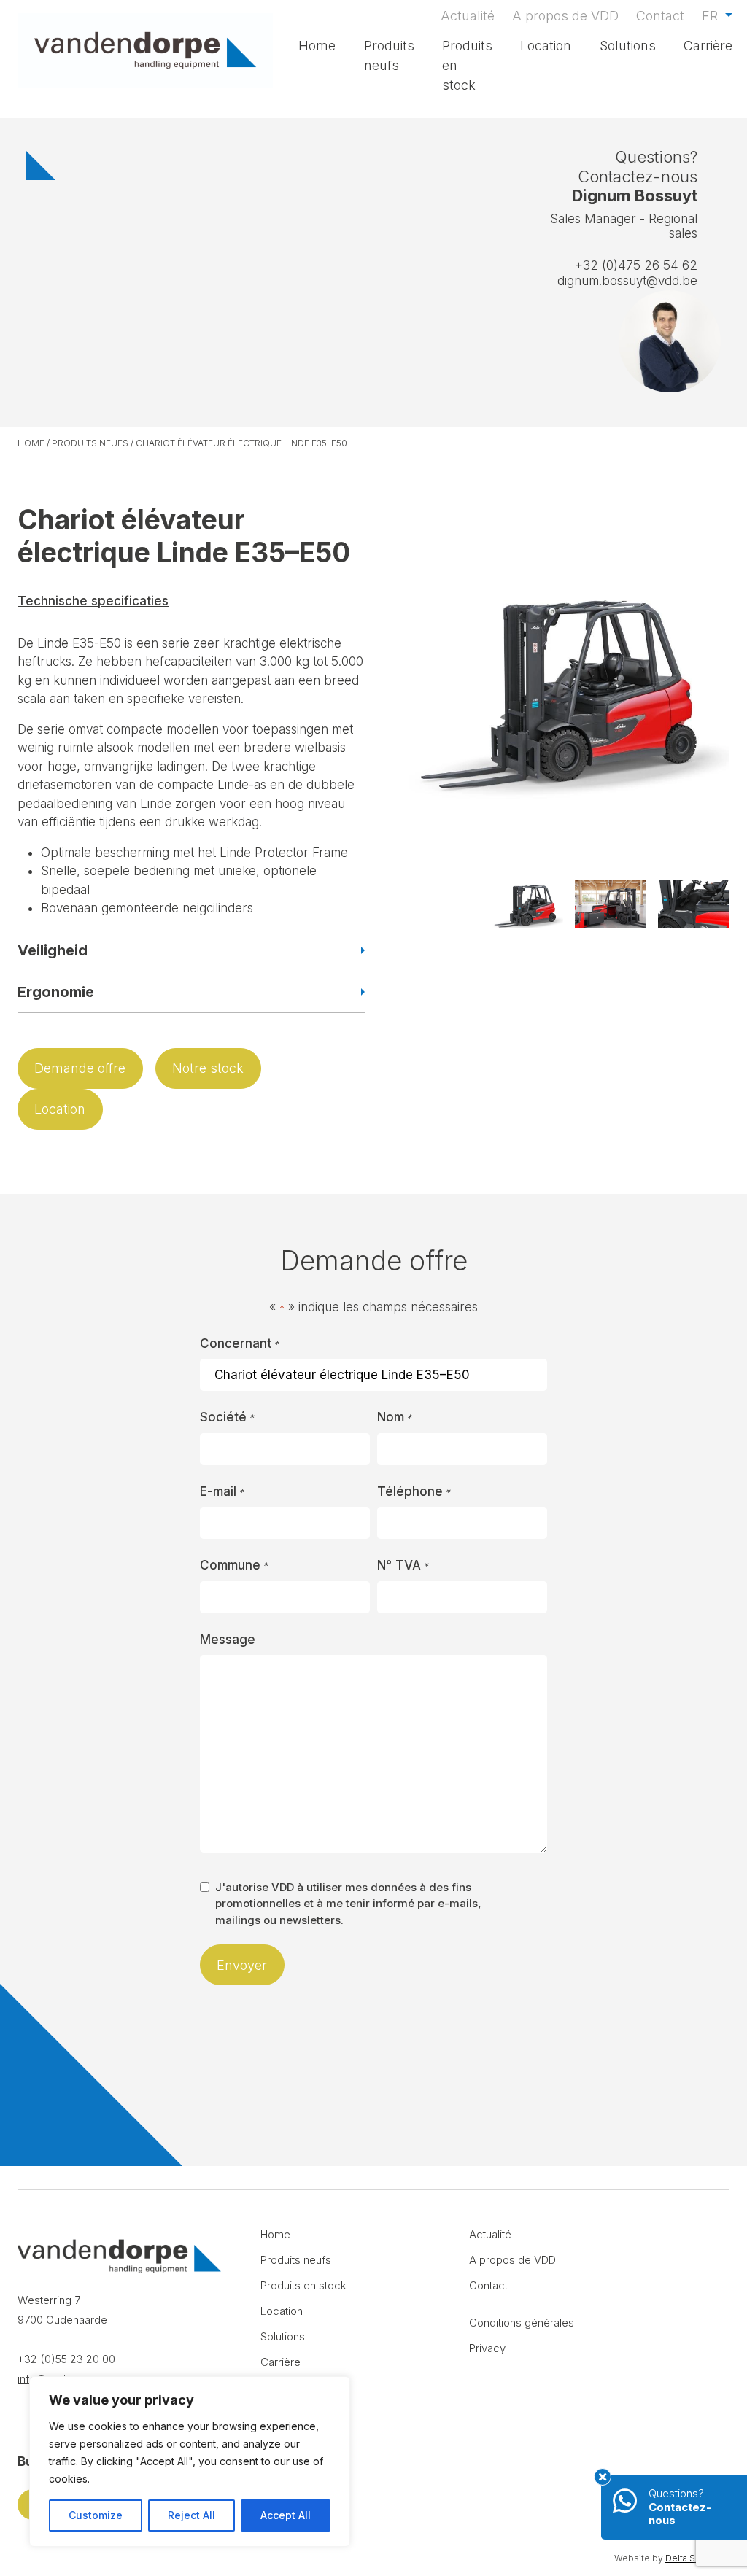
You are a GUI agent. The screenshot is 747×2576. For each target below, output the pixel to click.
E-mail (222, 1491)
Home (317, 46)
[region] (190, 2461)
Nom (394, 1417)
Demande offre (80, 1068)
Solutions (628, 46)
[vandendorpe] (145, 50)
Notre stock (208, 1068)
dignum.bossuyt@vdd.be (627, 281)
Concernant (239, 1343)
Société (227, 1417)
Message (228, 1640)
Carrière (708, 46)
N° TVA (403, 1565)
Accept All (286, 2515)
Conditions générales (522, 2323)
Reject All (191, 2515)
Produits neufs (389, 55)
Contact (660, 16)
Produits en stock (467, 65)
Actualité (468, 16)
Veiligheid (53, 950)
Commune (234, 1565)
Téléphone (414, 1491)
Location (546, 46)
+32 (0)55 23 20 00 (66, 2359)
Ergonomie (56, 992)
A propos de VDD (565, 16)
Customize (96, 2515)
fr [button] (712, 16)
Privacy (487, 2348)
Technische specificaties (93, 601)
